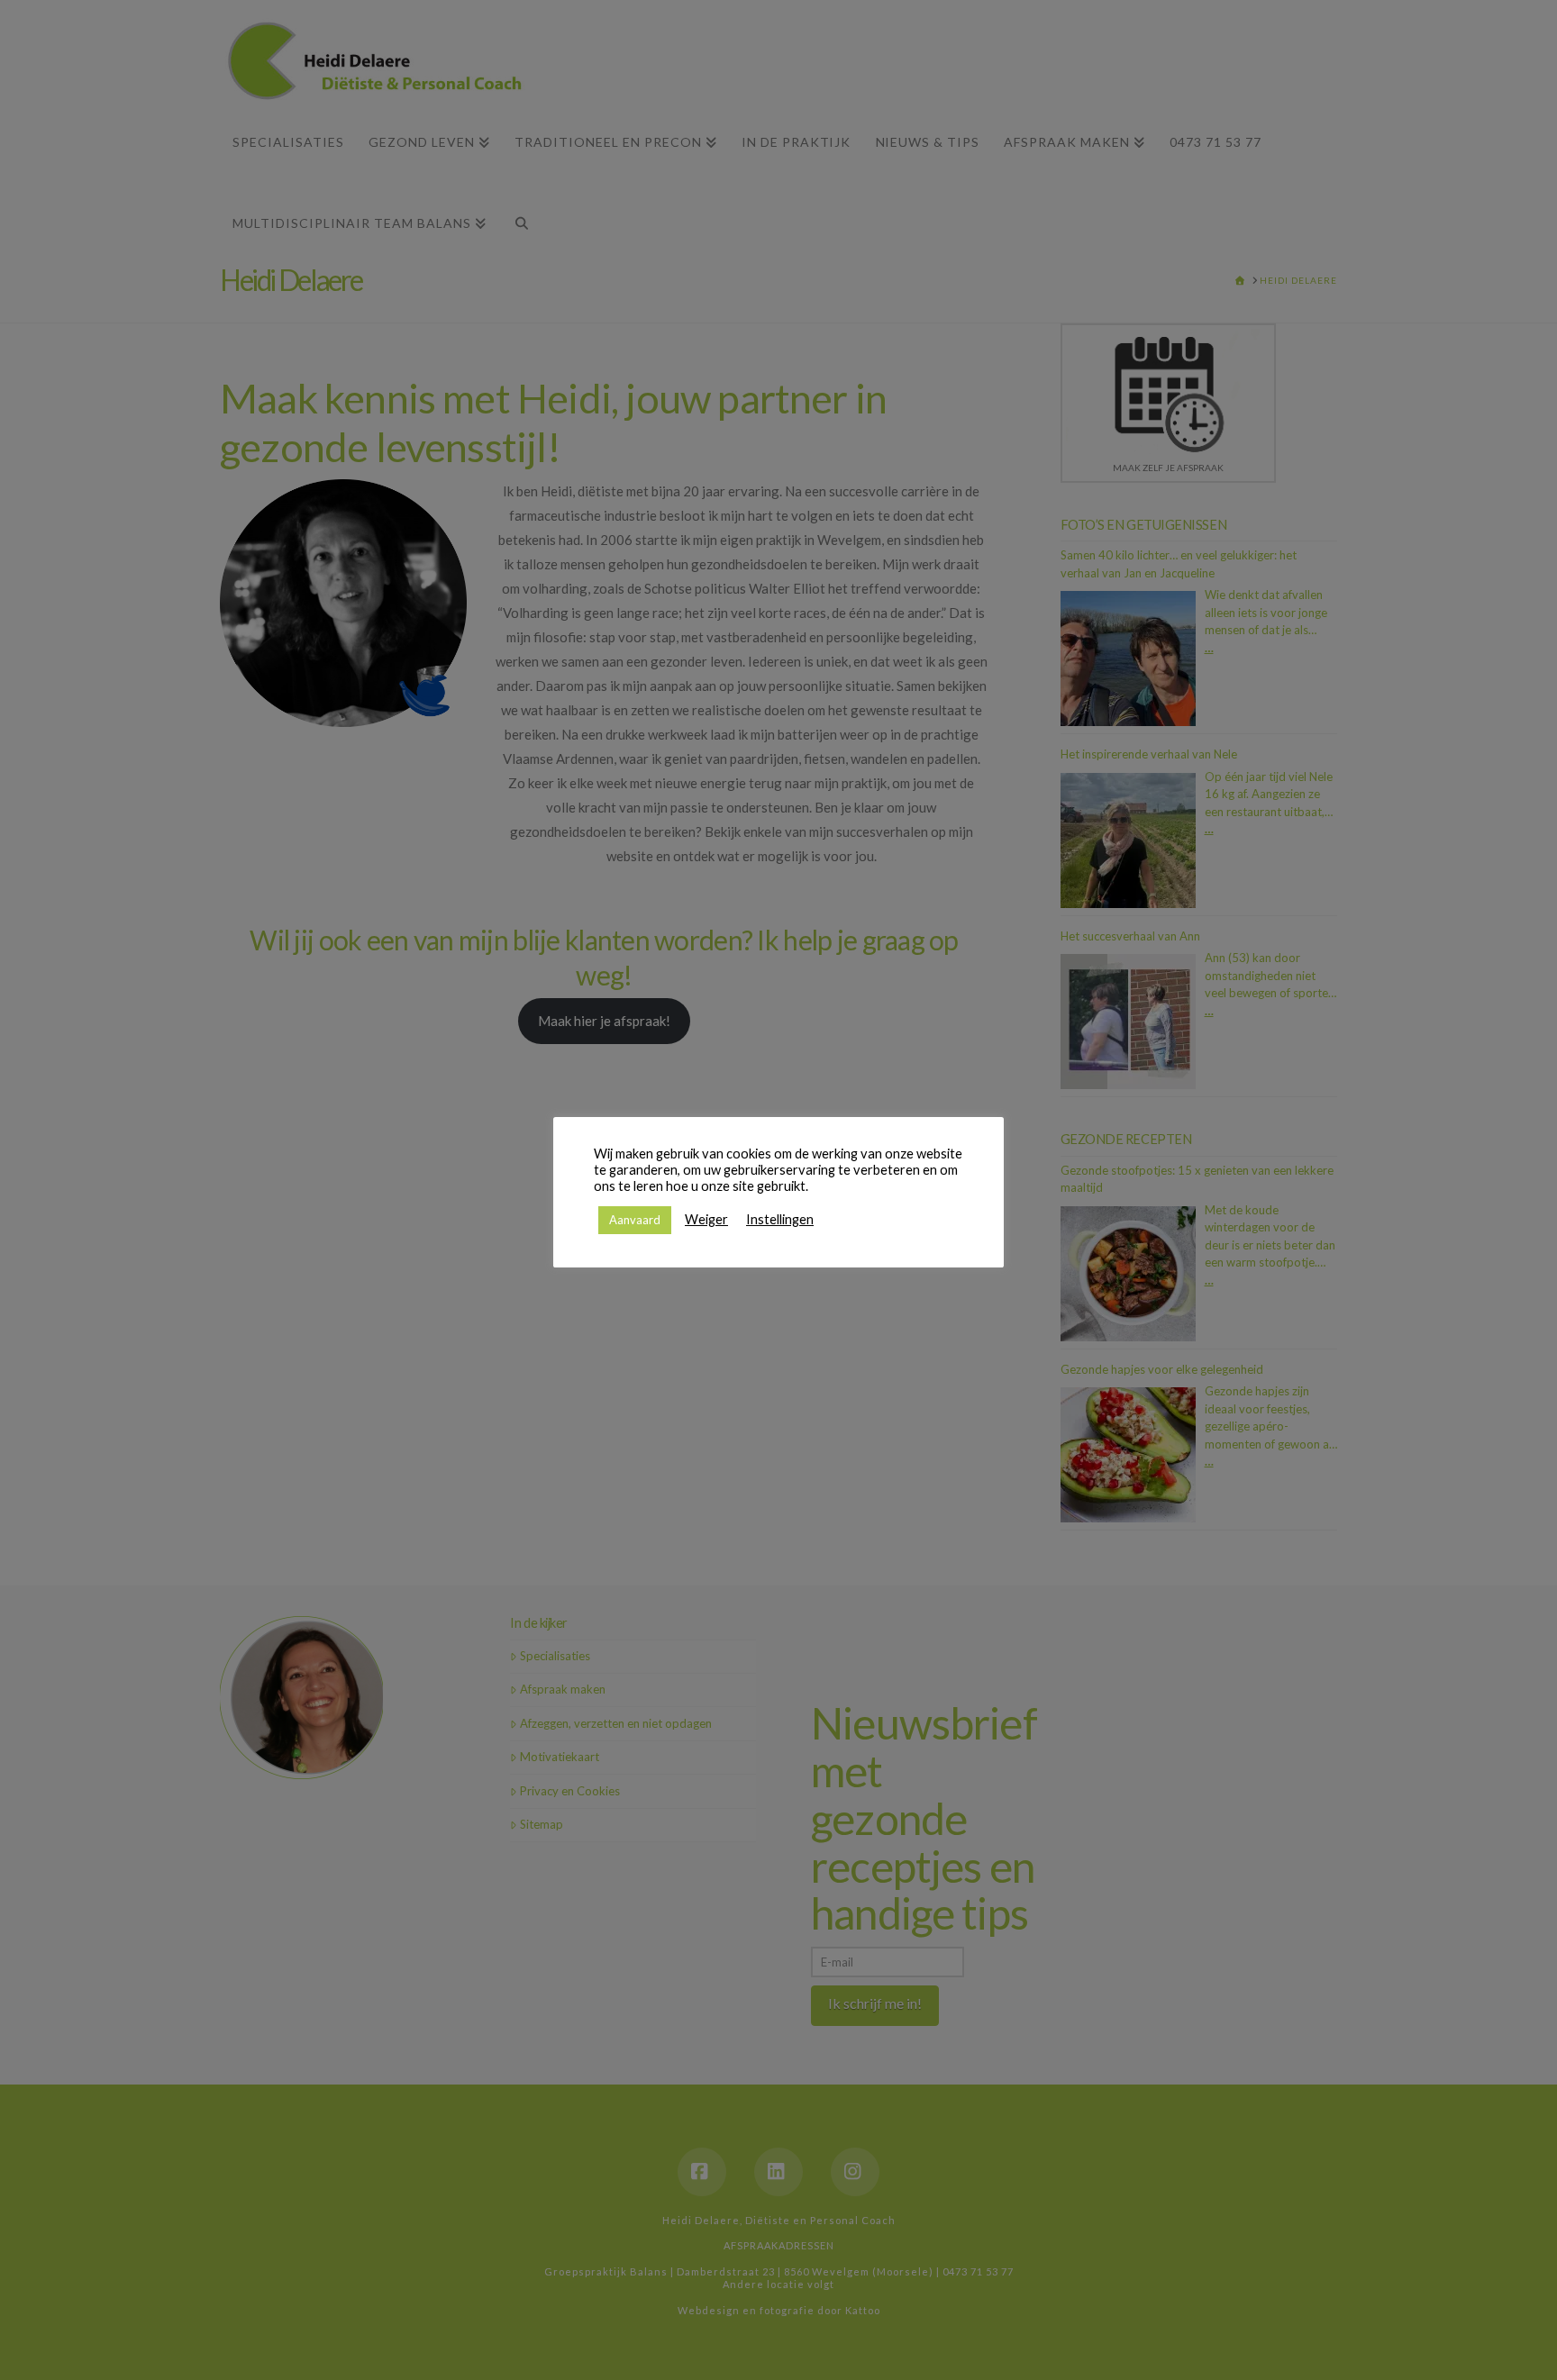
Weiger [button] (706, 1219)
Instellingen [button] (780, 1219)
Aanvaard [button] (635, 1220)
